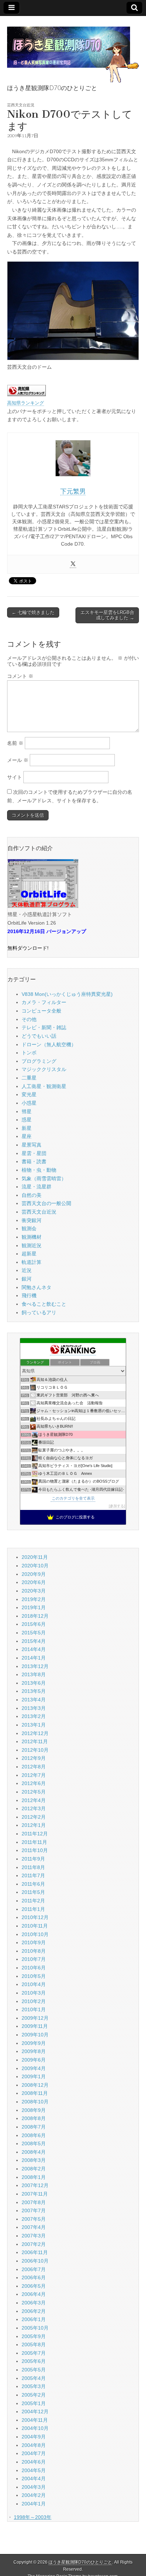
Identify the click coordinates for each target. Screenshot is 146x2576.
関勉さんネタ (36, 1287)
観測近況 (32, 1245)
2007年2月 (34, 2244)
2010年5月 (34, 1976)
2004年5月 (34, 2470)
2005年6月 (34, 2361)
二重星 (29, 1078)
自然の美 (32, 1195)
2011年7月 (33, 1875)
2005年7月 (34, 2353)
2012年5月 (34, 1792)
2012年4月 (34, 1800)
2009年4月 (34, 2068)
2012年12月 (35, 1733)
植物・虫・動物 (39, 1170)
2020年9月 (34, 1574)
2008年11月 (35, 2093)
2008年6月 (34, 2135)
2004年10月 (35, 2428)
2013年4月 (34, 1700)
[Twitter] (73, 564)
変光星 (29, 1094)
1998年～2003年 (33, 2517)
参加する (117, 1506)
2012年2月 (34, 1817)
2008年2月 (34, 2169)
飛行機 (29, 1295)
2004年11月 (35, 2420)
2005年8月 (34, 2344)
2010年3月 (34, 1993)
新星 (27, 1128)
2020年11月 (35, 1557)
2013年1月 (34, 1725)
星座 (27, 1136)
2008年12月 (35, 2085)
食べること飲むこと (44, 1304)
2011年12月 (35, 1834)
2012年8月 (34, 1767)
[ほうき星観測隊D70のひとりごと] (73, 51)
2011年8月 (33, 1867)
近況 (27, 1270)
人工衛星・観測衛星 (44, 1086)
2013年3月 (34, 1708)
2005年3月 (34, 2386)
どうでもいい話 (39, 1036)
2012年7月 (34, 1775)
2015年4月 (34, 1641)
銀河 (27, 1279)
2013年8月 (34, 1674)
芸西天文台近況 (21, 105)
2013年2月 (34, 1716)
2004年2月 (34, 2495)
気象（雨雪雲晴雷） (44, 1178)
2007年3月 (34, 2236)
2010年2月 (34, 2001)
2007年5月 (34, 2219)
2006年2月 (34, 2311)
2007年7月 (34, 2210)
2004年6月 (34, 2462)
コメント (20, 676)
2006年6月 (34, 2277)
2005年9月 (34, 2336)
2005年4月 (34, 2378)
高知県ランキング (26, 403)
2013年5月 (34, 1691)
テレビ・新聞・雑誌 (44, 1027)
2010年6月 (34, 1968)
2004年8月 (34, 2445)
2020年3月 (34, 1591)
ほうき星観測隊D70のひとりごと (80, 2562)
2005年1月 (34, 2403)
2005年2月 (34, 2395)
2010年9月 (34, 1942)
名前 (15, 743)
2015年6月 (34, 1624)
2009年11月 (35, 2026)
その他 (29, 1019)
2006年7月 (34, 2269)
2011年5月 (33, 1892)
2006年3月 (34, 2303)
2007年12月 (35, 2185)
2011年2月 (33, 1901)
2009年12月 (35, 2018)
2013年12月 (35, 1666)
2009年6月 (34, 2060)
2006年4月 (34, 2294)
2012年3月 (34, 1808)
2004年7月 (34, 2453)
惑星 (27, 1120)
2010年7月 (34, 1959)
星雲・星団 (34, 1153)
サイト (15, 777)
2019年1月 (34, 1607)
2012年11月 (35, 1741)
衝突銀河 (32, 1220)
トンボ (29, 1053)
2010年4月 (34, 1984)
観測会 (29, 1228)
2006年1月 (34, 2319)
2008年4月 (34, 2152)
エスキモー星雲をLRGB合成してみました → (107, 615)
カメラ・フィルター (44, 1002)
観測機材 (32, 1237)
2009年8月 (34, 2051)
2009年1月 (34, 2076)
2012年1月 (34, 1825)
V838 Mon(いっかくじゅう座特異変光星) (67, 994)
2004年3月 (34, 2487)
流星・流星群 (36, 1187)
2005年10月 (35, 2328)
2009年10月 (35, 2035)
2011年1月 (33, 1909)
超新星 (29, 1254)
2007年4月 (34, 2227)
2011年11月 (34, 1842)
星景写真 (32, 1145)
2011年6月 (33, 1884)
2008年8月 (34, 2118)
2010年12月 (35, 1917)
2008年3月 (34, 2160)
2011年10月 (35, 1850)
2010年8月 (34, 1951)
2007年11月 (35, 2194)
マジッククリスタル (44, 1069)
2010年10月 (35, 1934)
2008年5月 (34, 2143)
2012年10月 (35, 1750)
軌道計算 (32, 1262)
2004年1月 (34, 2504)
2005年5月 (34, 2370)
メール (18, 760)
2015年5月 (34, 1633)
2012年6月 (34, 1783)
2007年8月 (34, 2202)
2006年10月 (35, 2261)
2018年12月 (35, 1616)
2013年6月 (34, 1683)
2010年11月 (35, 1926)
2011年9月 (33, 1859)
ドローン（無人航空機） (49, 1044)
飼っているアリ (39, 1312)
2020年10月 (35, 1566)
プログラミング (39, 1061)
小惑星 (29, 1103)
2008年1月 (34, 2177)
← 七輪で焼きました (33, 612)
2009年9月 (34, 2043)
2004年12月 (35, 2411)
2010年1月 (34, 2009)
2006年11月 (35, 2252)
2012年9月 (34, 1758)
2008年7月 (34, 2127)
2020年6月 (34, 1582)
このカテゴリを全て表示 (73, 1498)
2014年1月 (34, 1658)
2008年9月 (34, 2110)
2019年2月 (34, 1599)
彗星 (27, 1111)
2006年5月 (34, 2286)
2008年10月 (35, 2102)
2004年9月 (34, 2437)
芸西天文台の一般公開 (46, 1203)
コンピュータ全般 (41, 1011)
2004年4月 (34, 2479)
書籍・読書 (34, 1161)
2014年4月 (34, 1649)
